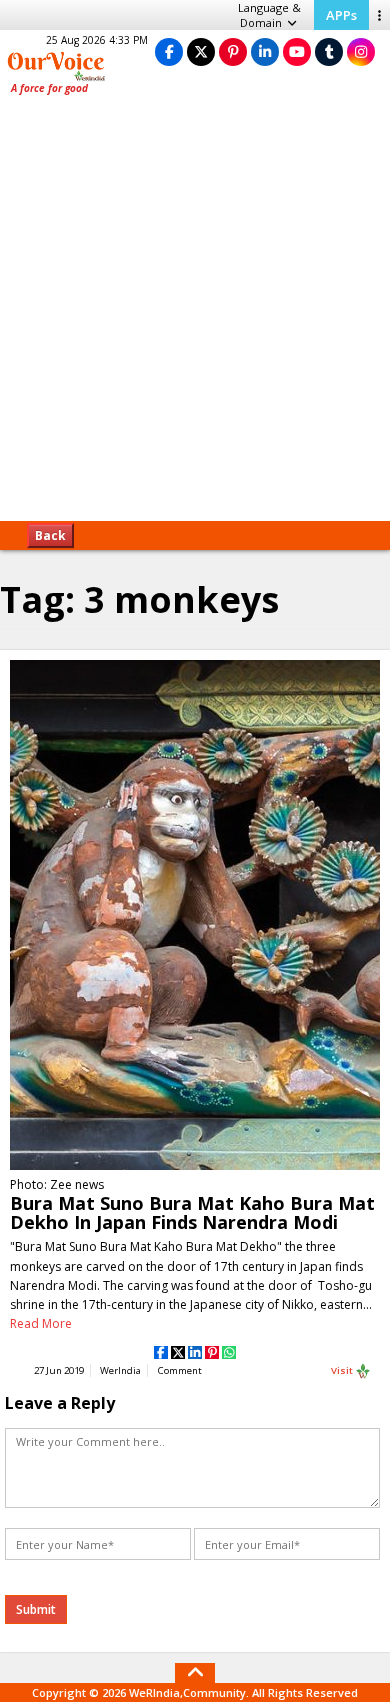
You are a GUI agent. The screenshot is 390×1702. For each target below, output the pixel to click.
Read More (41, 1323)
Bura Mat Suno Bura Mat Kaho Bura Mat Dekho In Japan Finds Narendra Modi (192, 1212)
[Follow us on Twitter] (201, 51)
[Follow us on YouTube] (297, 51)
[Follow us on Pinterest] (233, 51)
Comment (180, 1370)
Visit (343, 1370)
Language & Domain (269, 15)
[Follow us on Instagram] (361, 51)
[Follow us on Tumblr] (329, 51)
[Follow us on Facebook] (169, 51)
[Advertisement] (195, 315)
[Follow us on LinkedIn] (265, 51)
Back (50, 535)
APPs (341, 15)
